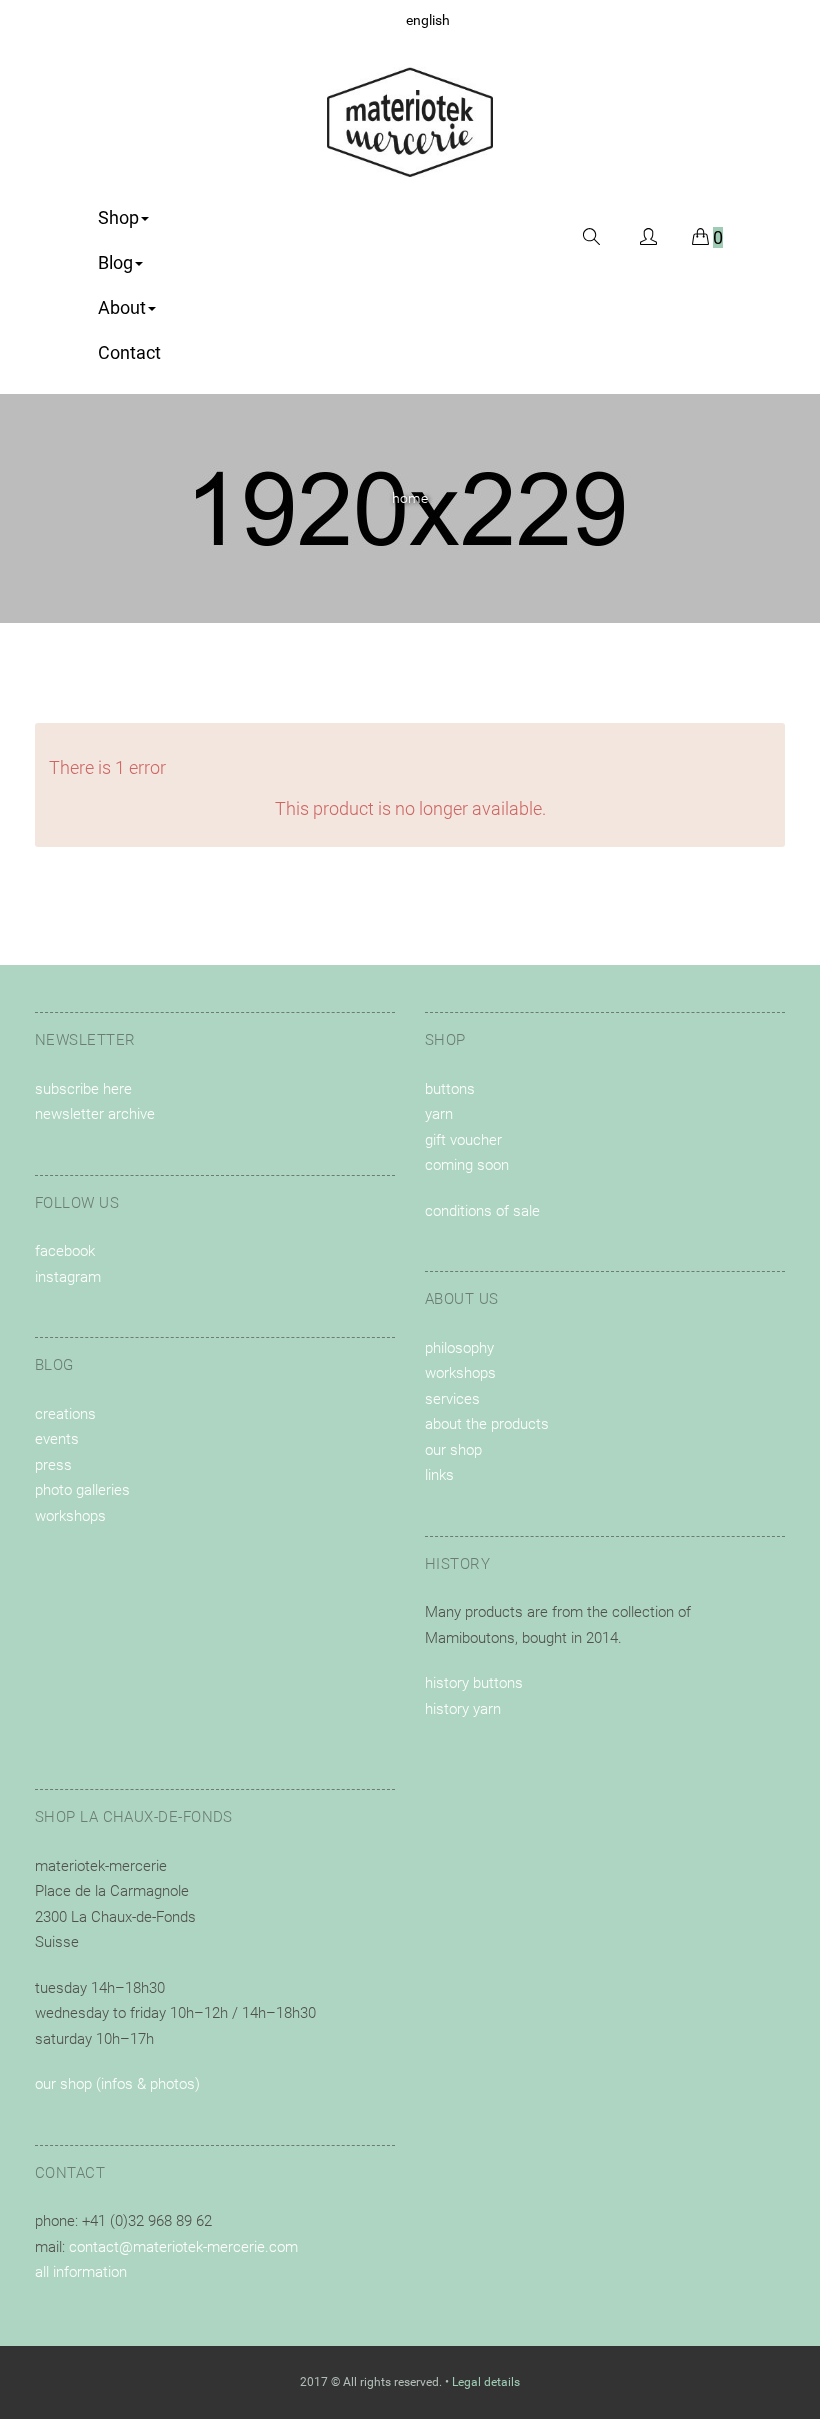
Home (410, 498)
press (53, 1465)
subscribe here (83, 1089)
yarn (439, 1114)
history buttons (474, 1683)
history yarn (463, 1709)
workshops (70, 1516)
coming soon (467, 1165)
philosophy (459, 1348)
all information (81, 2272)
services (452, 1399)
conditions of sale (482, 1211)
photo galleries (82, 1490)
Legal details (486, 2382)
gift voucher (463, 1140)
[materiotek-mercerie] (410, 122)
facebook (65, 1251)
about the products (487, 1424)
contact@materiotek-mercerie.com (183, 2247)
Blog (115, 262)
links (439, 1475)
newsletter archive (95, 1114)
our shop (453, 1450)
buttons (450, 1089)
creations (65, 1414)
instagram (68, 1277)
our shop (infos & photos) (117, 2084)
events (57, 1439)
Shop (118, 217)
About (122, 307)
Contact (129, 352)
